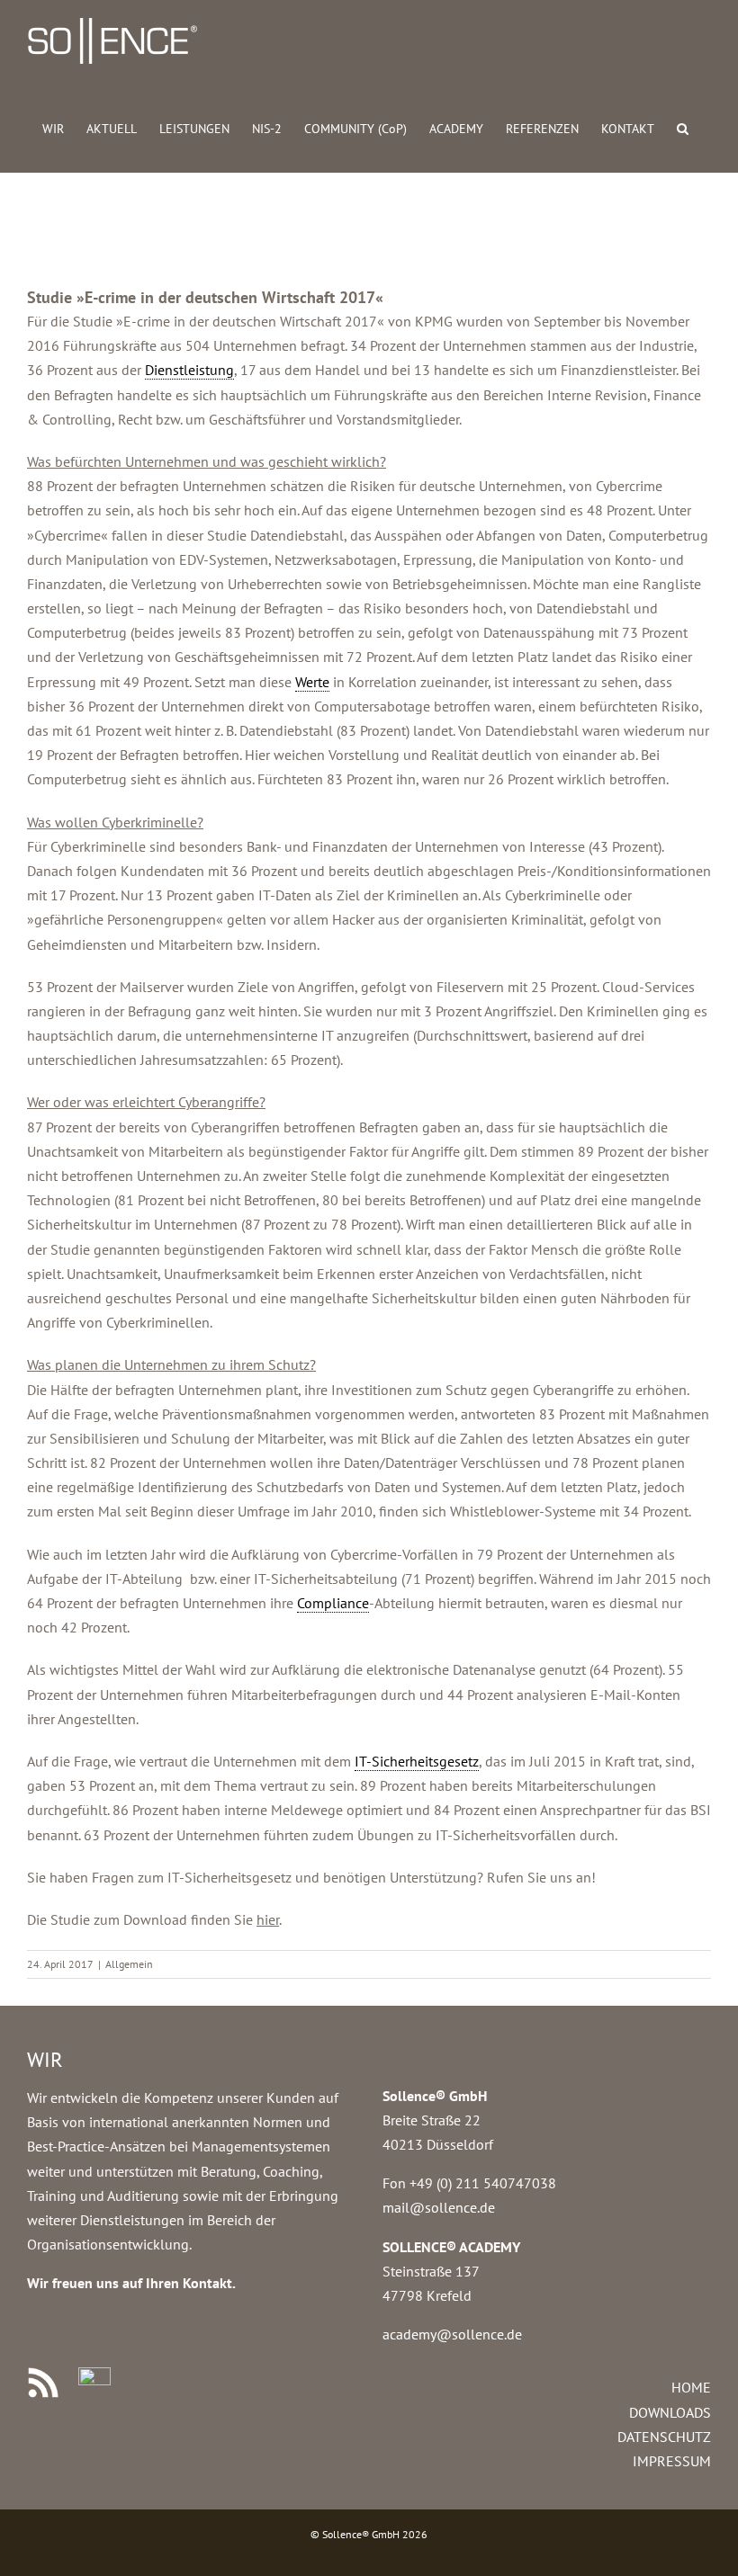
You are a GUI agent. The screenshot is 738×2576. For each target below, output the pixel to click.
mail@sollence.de (439, 2207)
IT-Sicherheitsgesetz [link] (417, 1761)
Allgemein (129, 1964)
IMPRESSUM (672, 2461)
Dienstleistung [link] (189, 370)
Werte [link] (312, 682)
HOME (691, 2387)
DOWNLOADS (670, 2412)
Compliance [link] (333, 1603)
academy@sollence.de (452, 2334)
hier (268, 1919)
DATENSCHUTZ (664, 2437)
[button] (683, 127)
